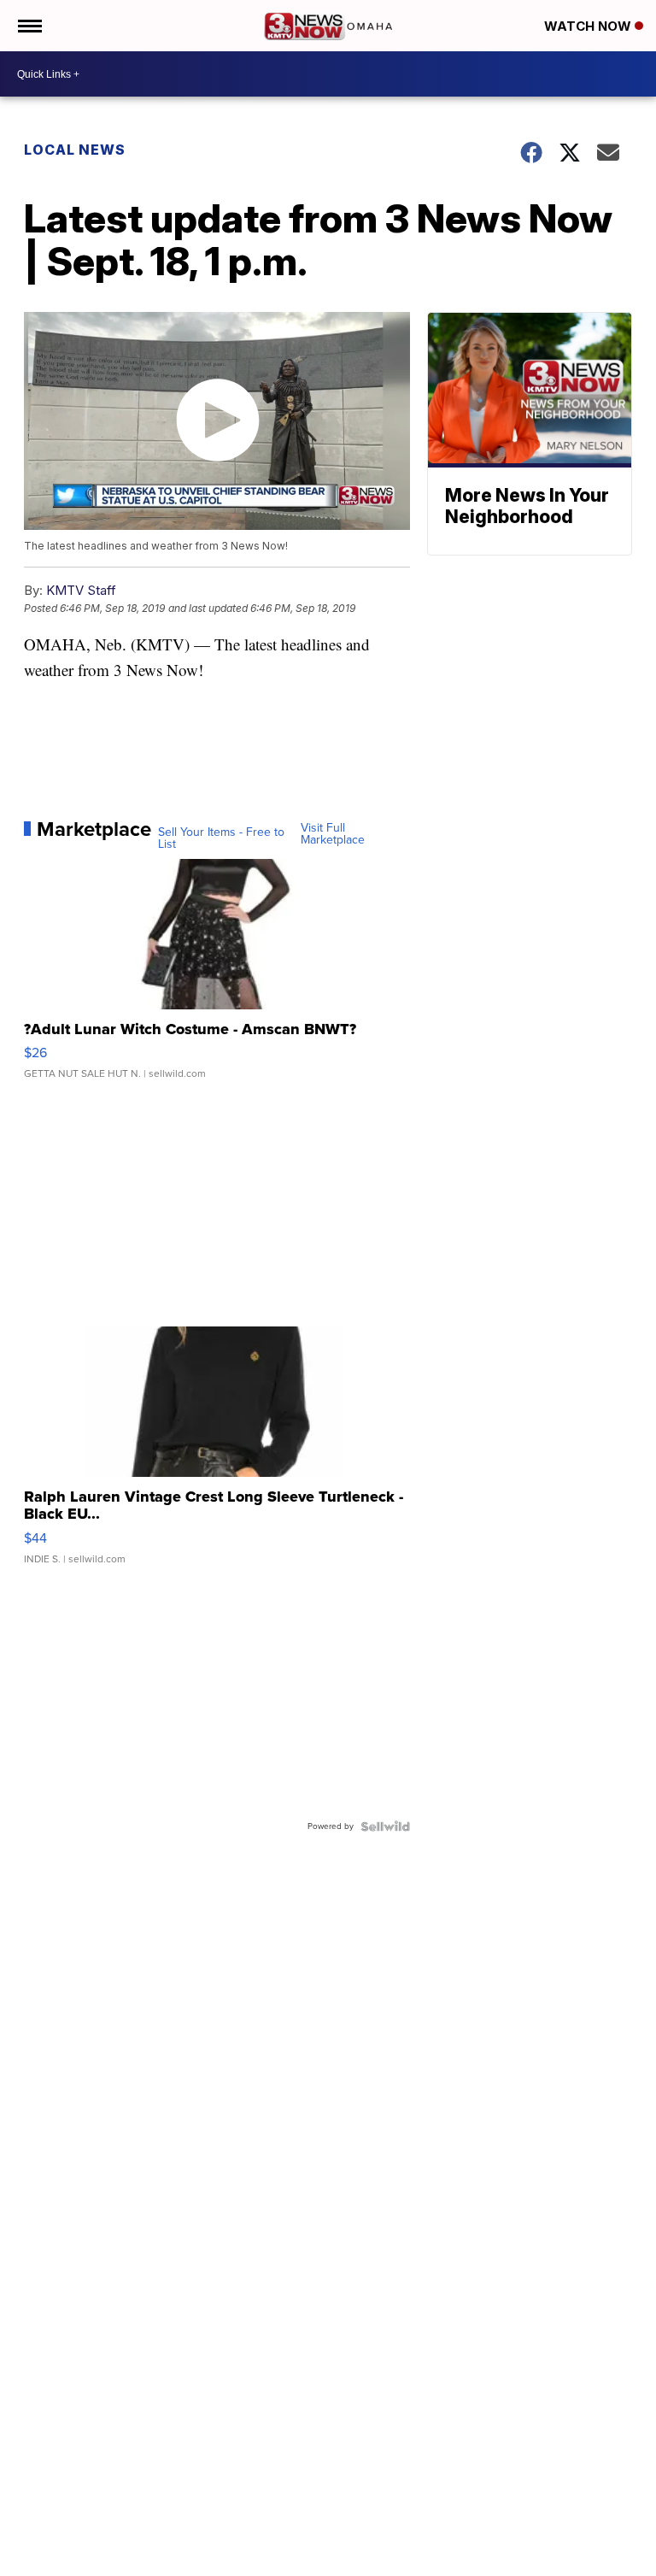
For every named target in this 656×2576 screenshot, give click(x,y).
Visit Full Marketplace (333, 834)
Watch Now (589, 26)
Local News (75, 150)
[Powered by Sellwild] (385, 1826)
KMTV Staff (81, 590)
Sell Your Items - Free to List (221, 838)
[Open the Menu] (29, 26)
